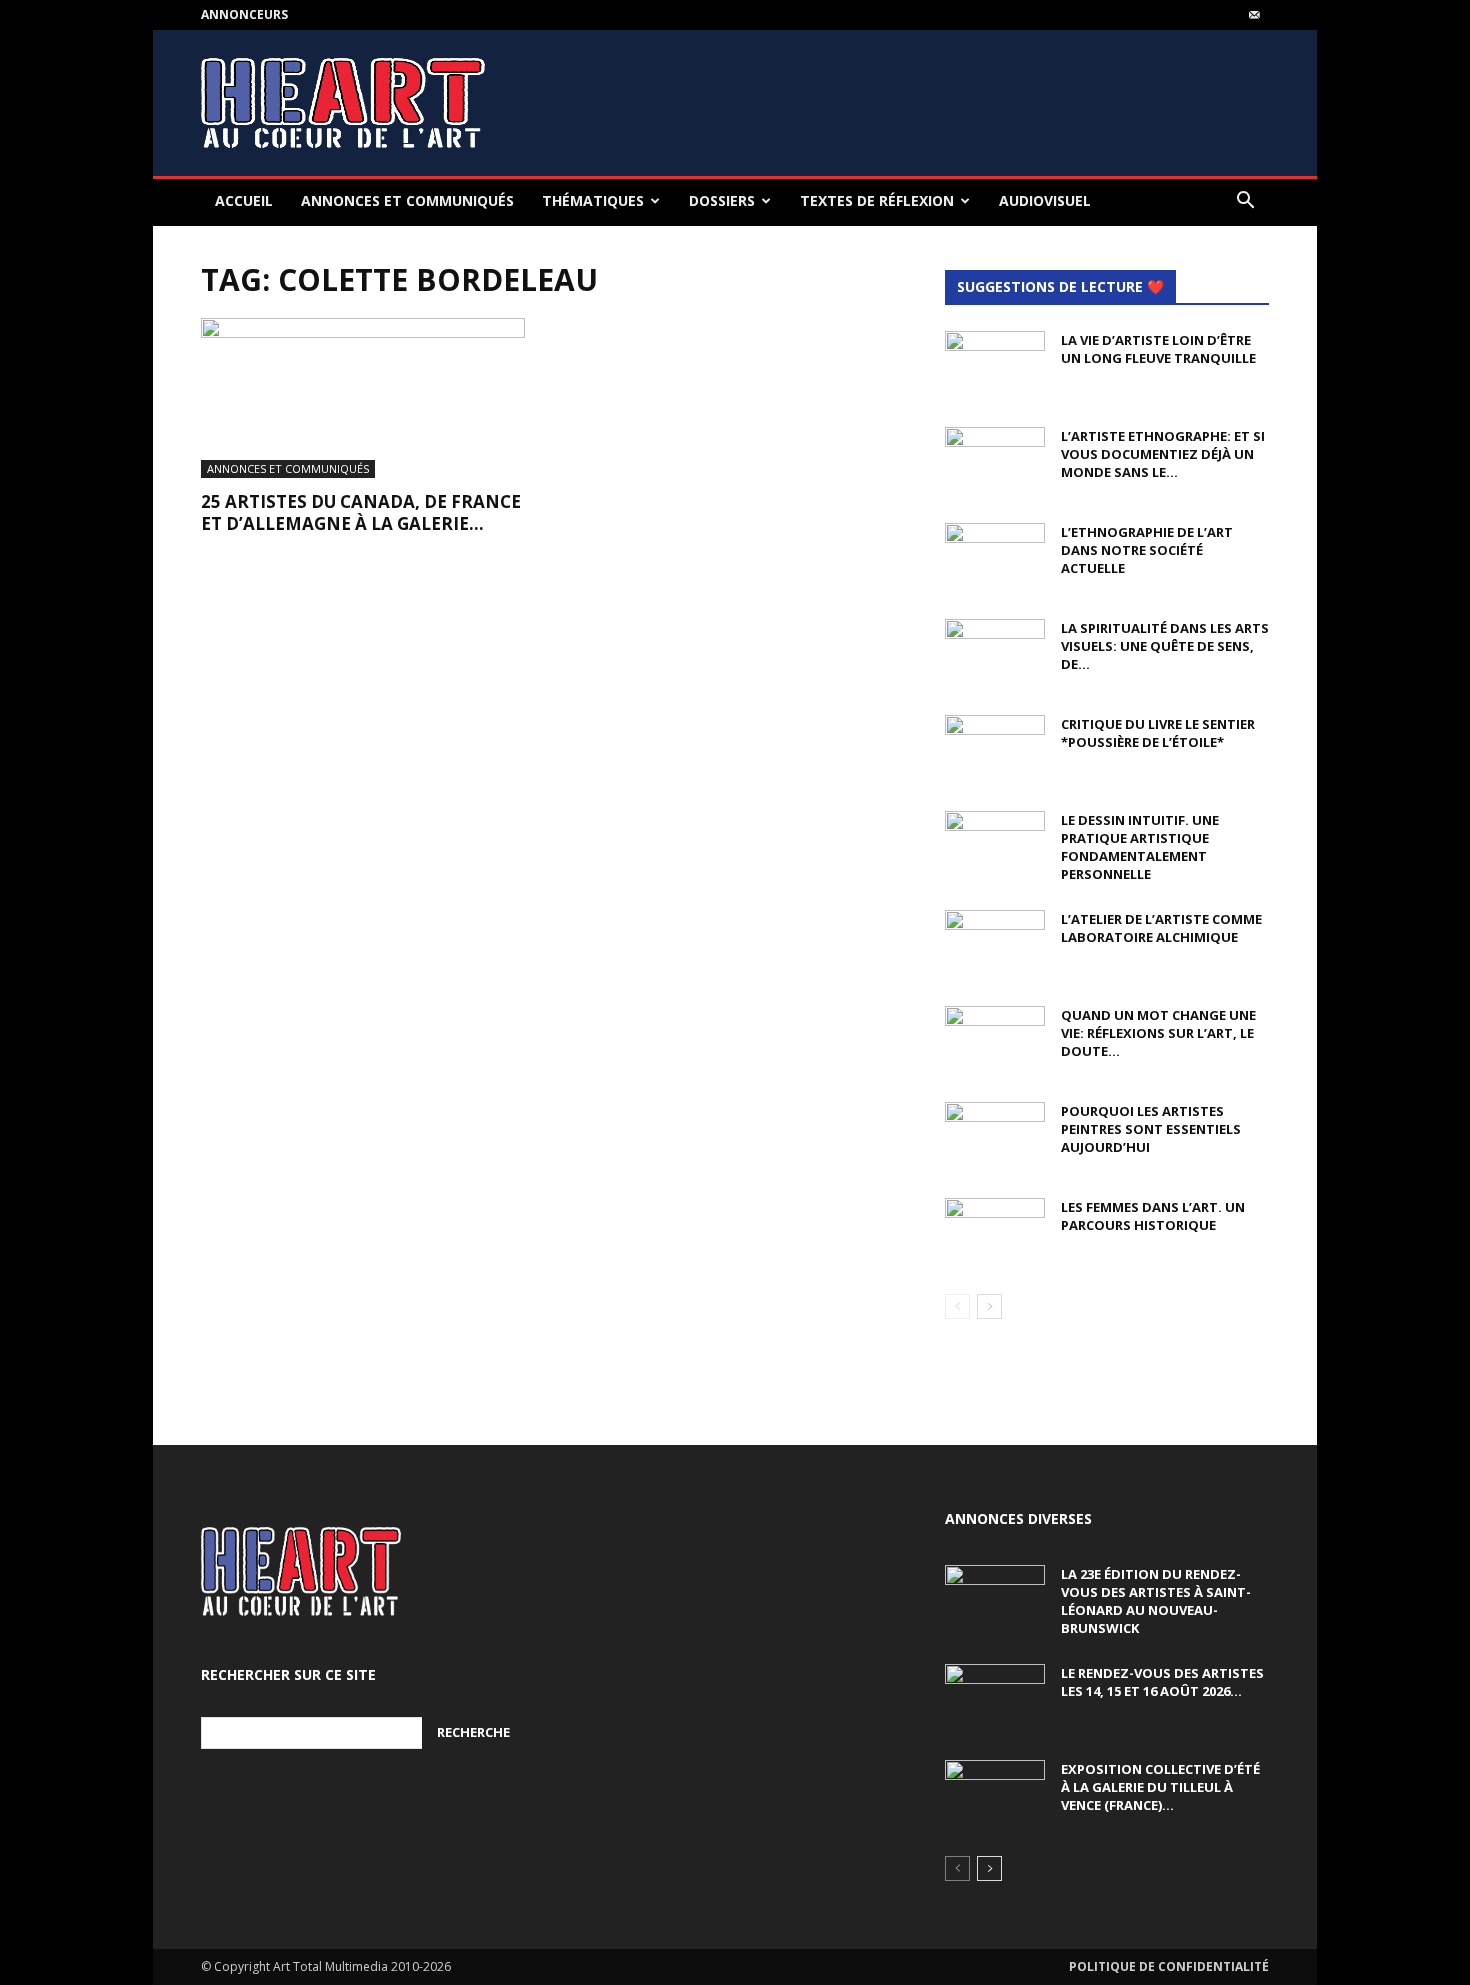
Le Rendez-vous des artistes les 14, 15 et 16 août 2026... (1162, 1682)
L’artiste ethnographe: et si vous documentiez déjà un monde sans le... (1163, 454)
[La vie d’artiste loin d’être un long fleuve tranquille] (995, 366)
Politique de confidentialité (1169, 1966)
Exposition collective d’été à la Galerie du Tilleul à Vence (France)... (1160, 1787)
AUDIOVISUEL (1045, 200)
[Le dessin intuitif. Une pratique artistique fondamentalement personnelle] (995, 846)
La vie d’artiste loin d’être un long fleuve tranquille (1158, 349)
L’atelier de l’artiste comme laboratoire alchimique (1161, 928)
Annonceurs (244, 14)
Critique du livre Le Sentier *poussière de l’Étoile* (1158, 733)
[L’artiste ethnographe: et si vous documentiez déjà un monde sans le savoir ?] (995, 462)
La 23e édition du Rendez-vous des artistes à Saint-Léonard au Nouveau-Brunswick (1156, 1601)
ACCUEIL (244, 200)
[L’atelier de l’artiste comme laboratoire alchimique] (995, 945)
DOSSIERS (722, 200)
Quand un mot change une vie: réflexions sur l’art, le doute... (1158, 1033)
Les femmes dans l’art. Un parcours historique (1153, 1216)
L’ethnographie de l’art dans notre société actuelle (1147, 550)
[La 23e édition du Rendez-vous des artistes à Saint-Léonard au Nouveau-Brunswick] (995, 1600)
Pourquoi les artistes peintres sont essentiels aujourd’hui (1151, 1129)
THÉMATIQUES (593, 200)
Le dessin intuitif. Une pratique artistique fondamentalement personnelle (1140, 847)
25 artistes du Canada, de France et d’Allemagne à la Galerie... (361, 512)
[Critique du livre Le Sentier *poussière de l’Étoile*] (995, 750)
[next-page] (989, 1306)
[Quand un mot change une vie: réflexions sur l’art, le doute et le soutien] (995, 1041)
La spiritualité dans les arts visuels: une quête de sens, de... (1165, 646)
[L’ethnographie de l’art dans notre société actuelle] (995, 558)
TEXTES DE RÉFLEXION (877, 200)
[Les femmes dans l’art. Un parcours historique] (995, 1233)
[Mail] (1254, 15)
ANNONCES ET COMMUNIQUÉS (407, 200)
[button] (1245, 202)
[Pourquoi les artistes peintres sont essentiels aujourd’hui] (995, 1137)
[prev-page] (957, 1306)
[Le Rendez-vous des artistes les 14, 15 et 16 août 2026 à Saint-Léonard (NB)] (995, 1699)
